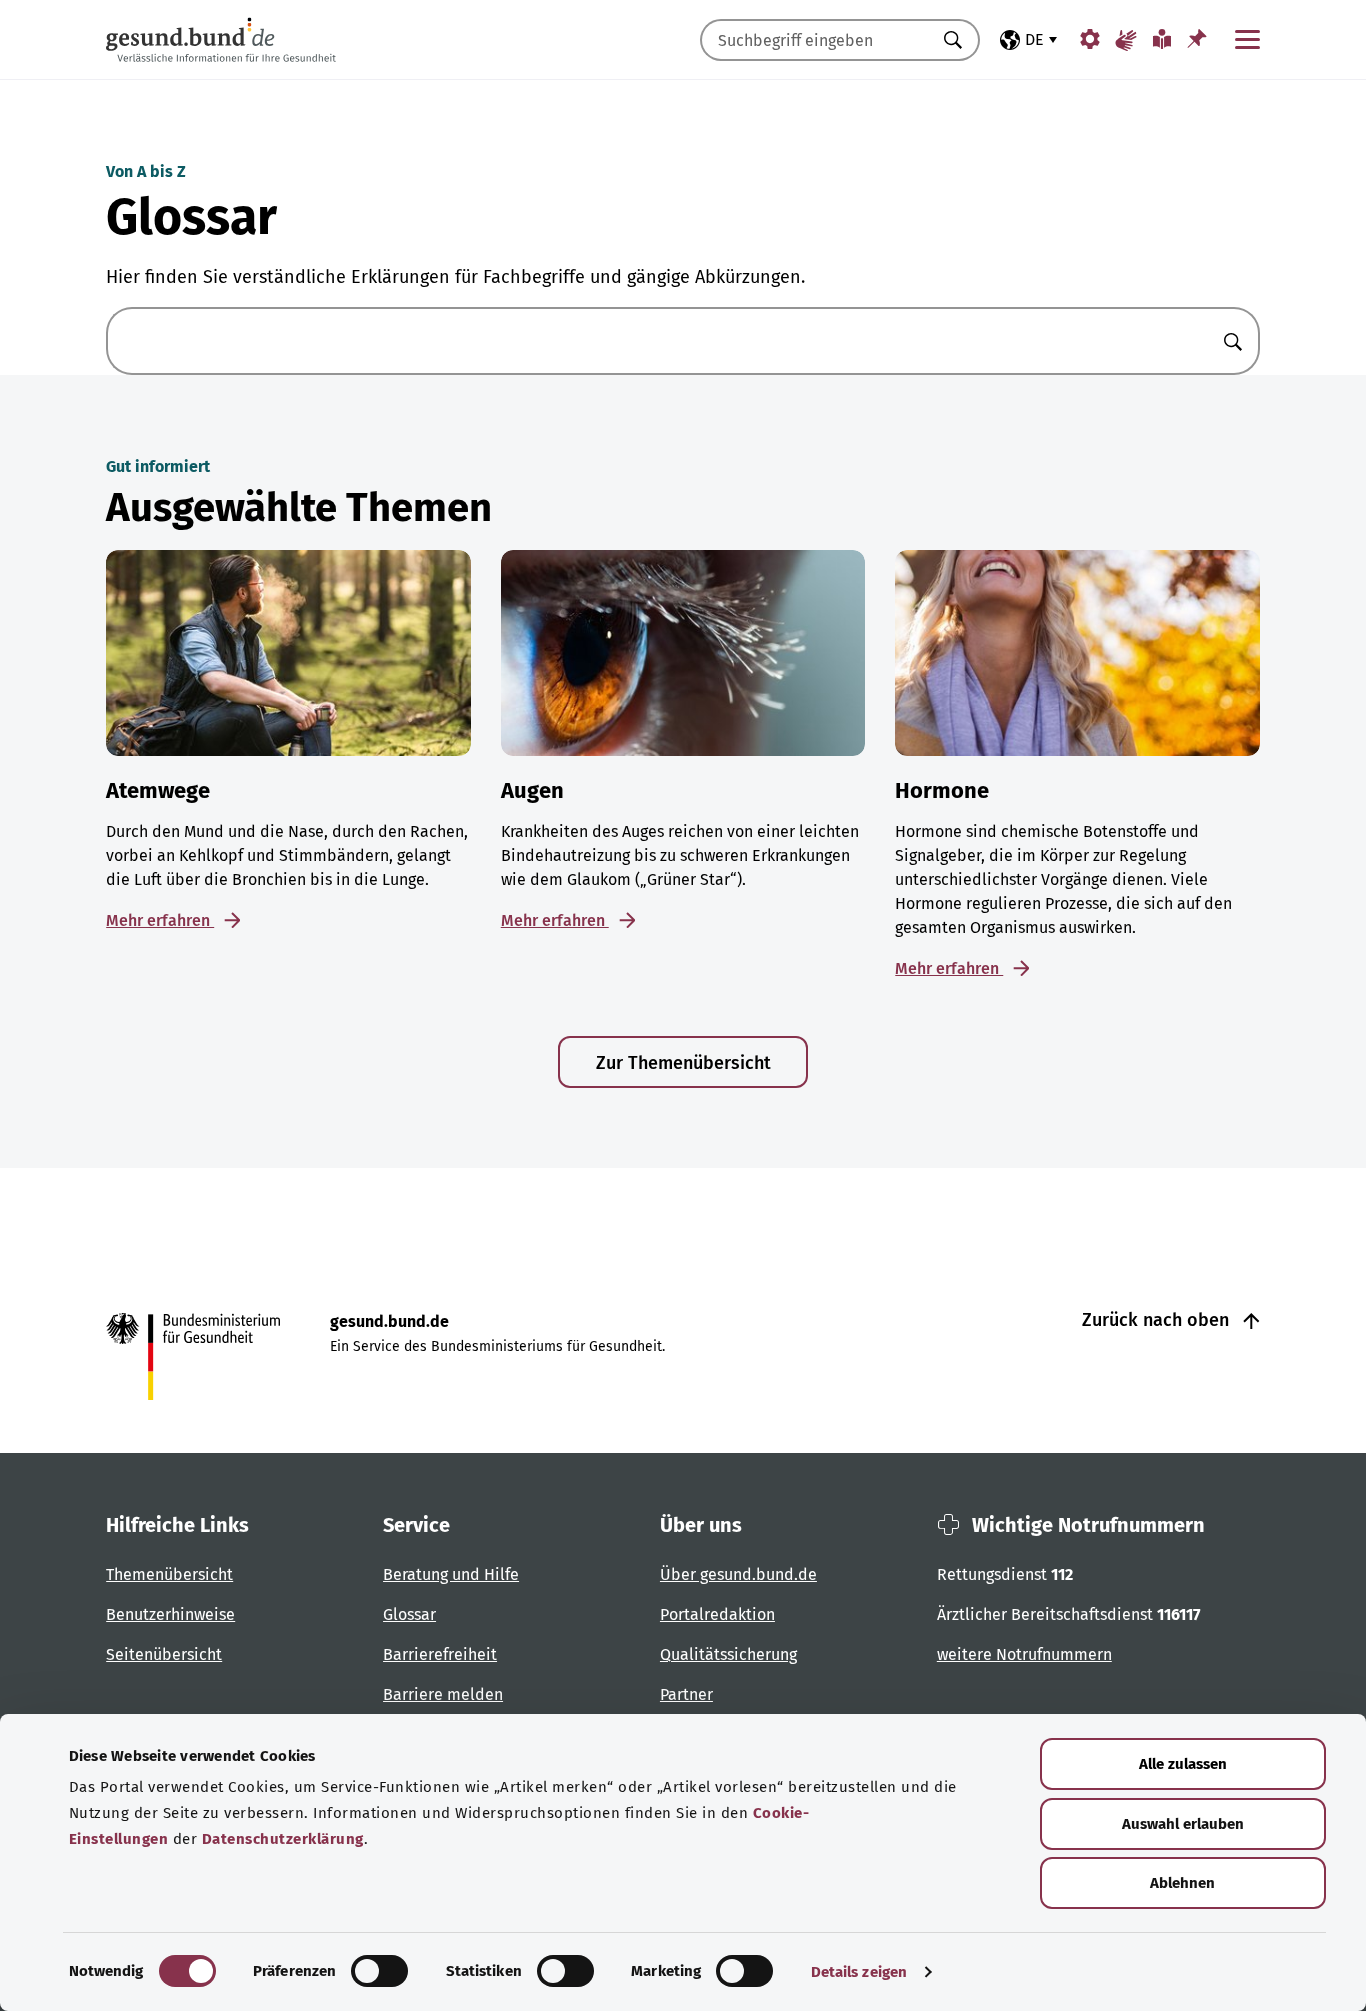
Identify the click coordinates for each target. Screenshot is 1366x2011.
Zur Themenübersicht (683, 1063)
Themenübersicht (169, 1574)
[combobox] (815, 40)
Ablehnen (1182, 1883)
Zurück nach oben (1158, 1320)
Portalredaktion (717, 1614)
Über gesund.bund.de (738, 1574)
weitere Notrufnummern (1024, 1654)
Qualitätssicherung (728, 1654)
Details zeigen (859, 1972)
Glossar (409, 1614)
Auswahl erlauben (1183, 1824)
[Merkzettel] (1197, 38)
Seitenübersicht (164, 1654)
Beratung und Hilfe (451, 1574)
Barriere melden (443, 1694)
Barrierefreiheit (440, 1654)
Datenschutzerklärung (283, 1839)
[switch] (379, 1971)
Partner (686, 1694)
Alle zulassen (1183, 1764)
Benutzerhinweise (170, 1614)
